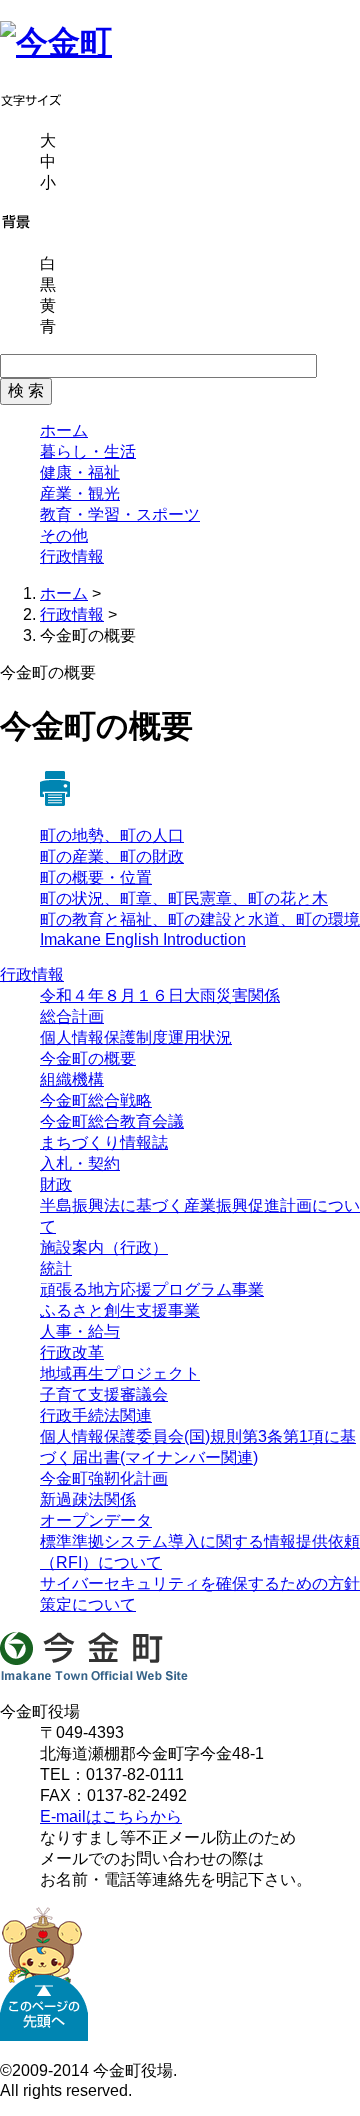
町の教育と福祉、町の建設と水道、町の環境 (200, 919)
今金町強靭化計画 (104, 1478)
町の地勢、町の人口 (112, 835)
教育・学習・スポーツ (120, 514)
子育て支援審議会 (104, 1394)
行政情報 (72, 556)
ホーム (64, 430)
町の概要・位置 (96, 877)
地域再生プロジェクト (120, 1373)
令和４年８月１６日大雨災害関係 (160, 995)
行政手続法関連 (96, 1415)
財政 (56, 1184)
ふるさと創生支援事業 (120, 1310)
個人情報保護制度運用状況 (136, 1037)
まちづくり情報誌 (104, 1142)
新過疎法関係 (88, 1499)
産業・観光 (80, 493)
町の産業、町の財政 (112, 856)
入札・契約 (80, 1163)
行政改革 (72, 1352)
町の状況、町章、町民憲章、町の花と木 (184, 898)
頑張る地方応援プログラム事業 (152, 1289)
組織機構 (72, 1079)
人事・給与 (80, 1331)
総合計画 (72, 1016)
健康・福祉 (80, 472)
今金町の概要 (88, 1058)
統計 (56, 1268)
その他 (64, 535)
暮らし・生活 (88, 451)
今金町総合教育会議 (112, 1121)
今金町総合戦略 (96, 1100)
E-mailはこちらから (111, 1816)
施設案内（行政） (104, 1247)
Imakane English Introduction (143, 939)
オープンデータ (96, 1520)
